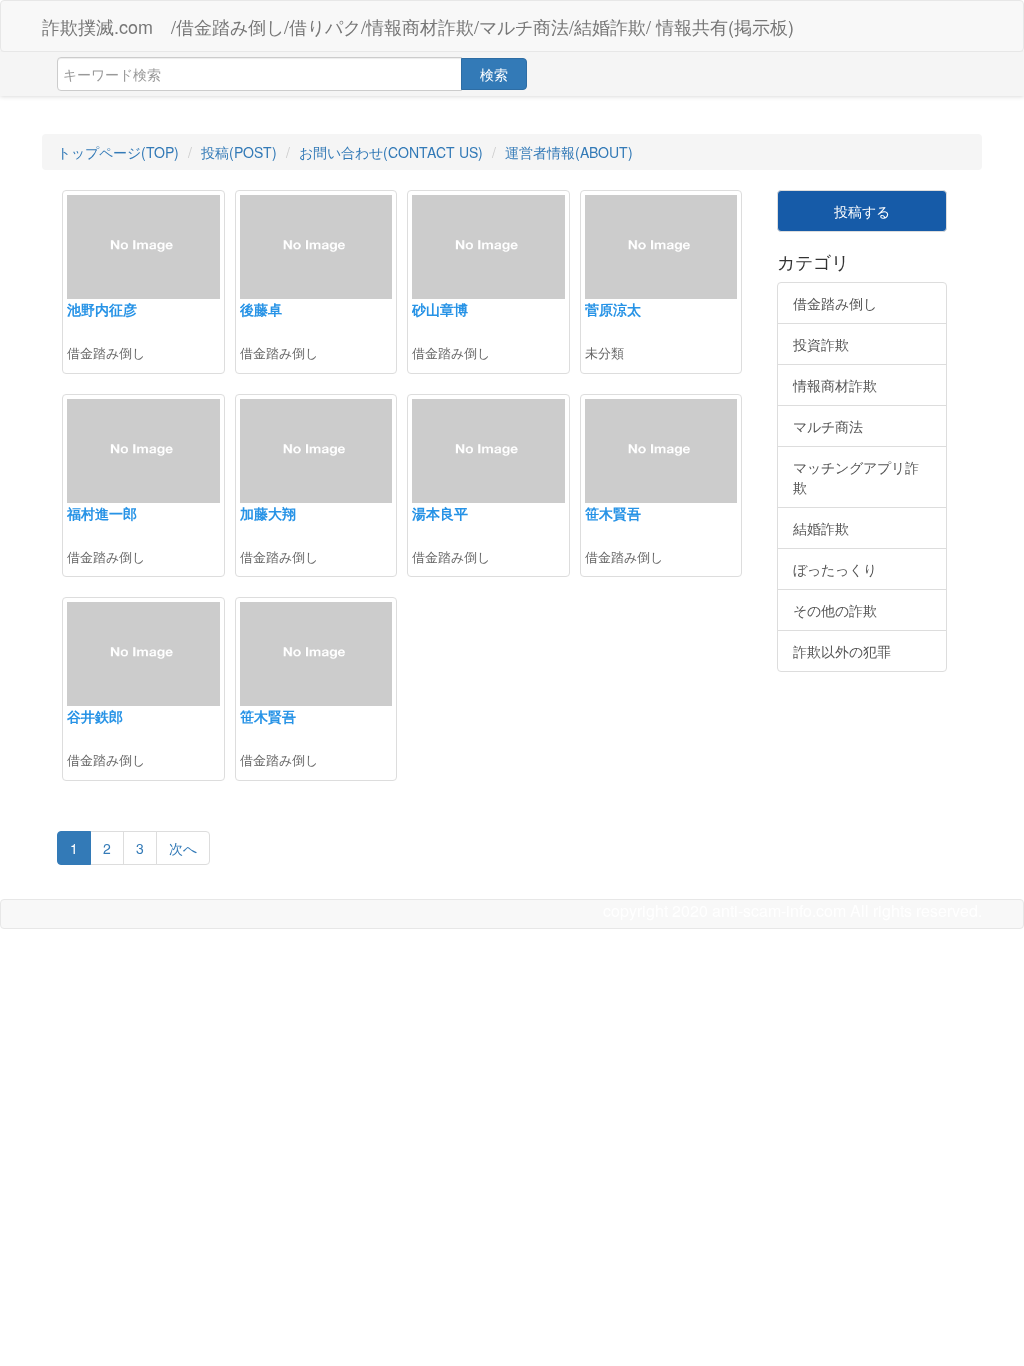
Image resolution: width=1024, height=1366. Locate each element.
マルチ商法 (828, 426)
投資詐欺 (821, 344)
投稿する (862, 211)
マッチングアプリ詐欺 (856, 477)
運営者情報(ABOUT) (569, 152)
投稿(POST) (239, 152)
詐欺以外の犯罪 (842, 651)
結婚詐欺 (821, 528)
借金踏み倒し (835, 303)
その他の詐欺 (835, 610)
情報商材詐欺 (835, 385)
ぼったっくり (835, 569)
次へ (183, 848)
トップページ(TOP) (118, 152)
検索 (494, 74)
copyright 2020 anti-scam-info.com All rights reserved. (792, 910)
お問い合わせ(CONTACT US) (391, 152)
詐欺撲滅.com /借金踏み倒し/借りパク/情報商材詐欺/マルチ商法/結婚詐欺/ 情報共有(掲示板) (418, 26)
